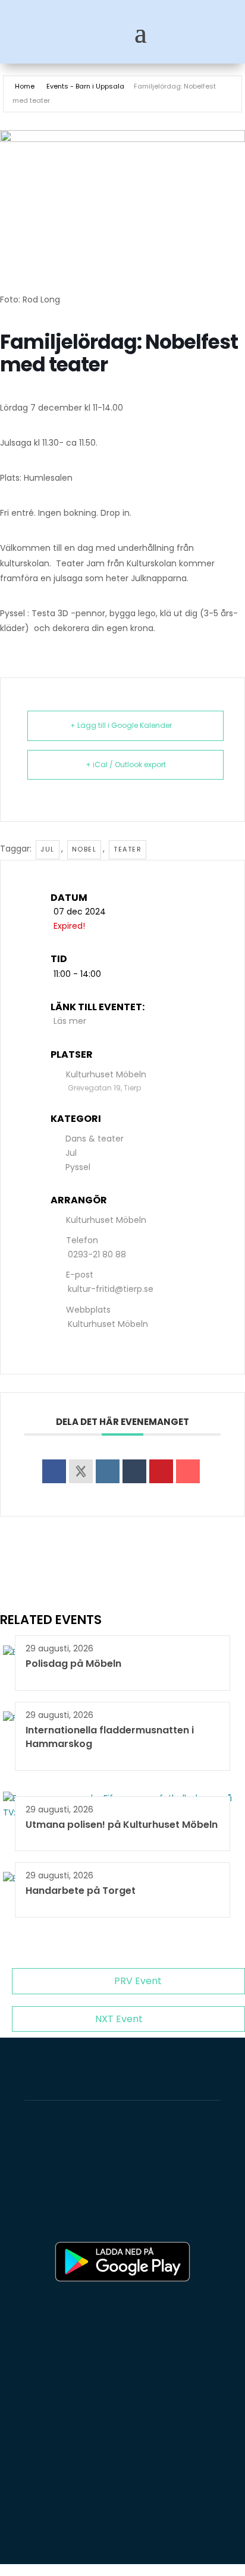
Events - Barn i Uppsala (85, 86)
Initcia (178, 2186)
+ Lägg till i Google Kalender (121, 725)
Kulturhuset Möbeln (108, 1324)
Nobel (84, 849)
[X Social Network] (81, 1471)
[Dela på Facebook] (54, 1471)
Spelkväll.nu (158, 2215)
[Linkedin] (108, 1471)
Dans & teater (95, 1139)
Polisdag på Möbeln (73, 1664)
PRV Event (138, 1981)
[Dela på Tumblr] (134, 1471)
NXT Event (119, 2019)
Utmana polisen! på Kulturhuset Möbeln (122, 1825)
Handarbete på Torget (81, 1891)
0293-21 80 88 (97, 1254)
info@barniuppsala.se (74, 2531)
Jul (48, 849)
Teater (128, 849)
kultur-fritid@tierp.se (111, 1289)
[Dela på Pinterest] (161, 1471)
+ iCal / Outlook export (126, 764)
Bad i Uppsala (74, 2215)
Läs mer (70, 1021)
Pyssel (78, 1167)
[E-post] (188, 1471)
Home (25, 86)
